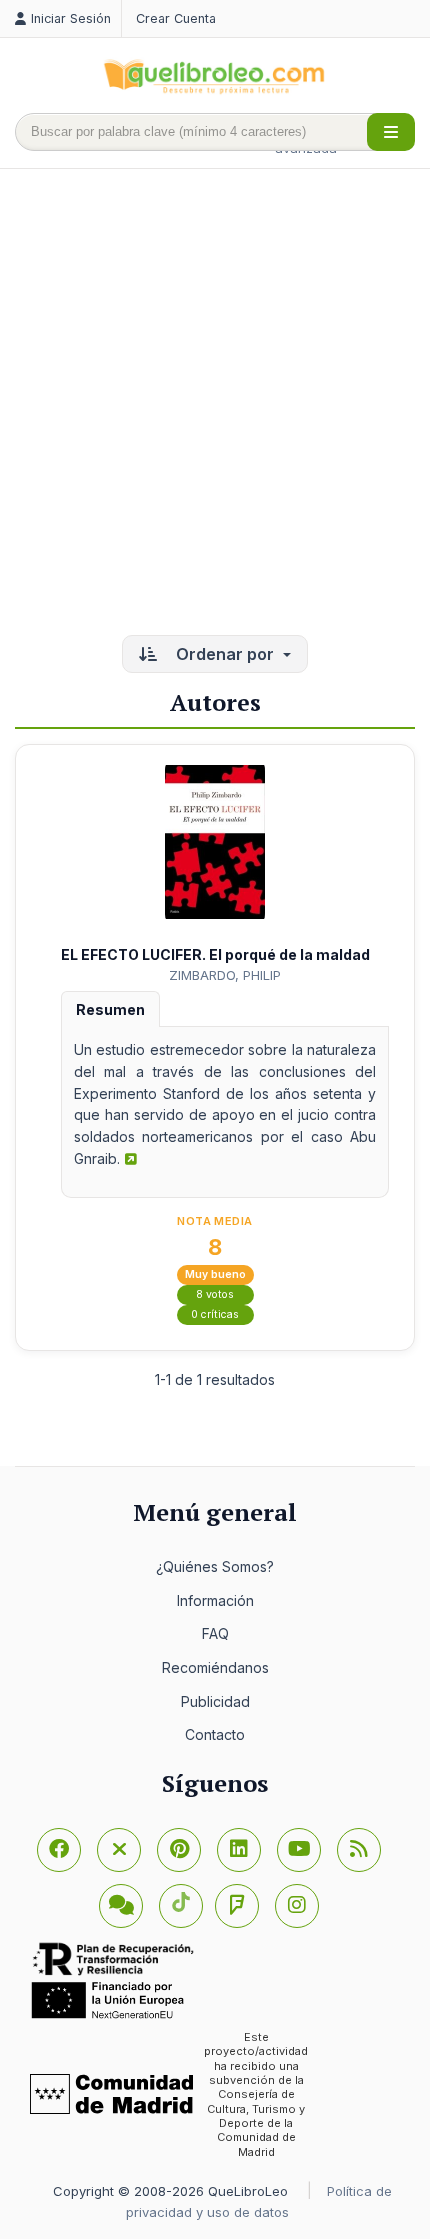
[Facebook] (59, 1850)
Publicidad (215, 1701)
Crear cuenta (176, 18)
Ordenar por (225, 654)
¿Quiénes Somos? (215, 1566)
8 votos (215, 1294)
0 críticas (215, 1314)
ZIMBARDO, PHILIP (225, 975)
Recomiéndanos (215, 1667)
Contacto (215, 1734)
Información (215, 1600)
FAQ (215, 1633)
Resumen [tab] (110, 1009)
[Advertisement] (215, 404)
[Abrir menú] (391, 132)
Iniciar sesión (71, 18)
